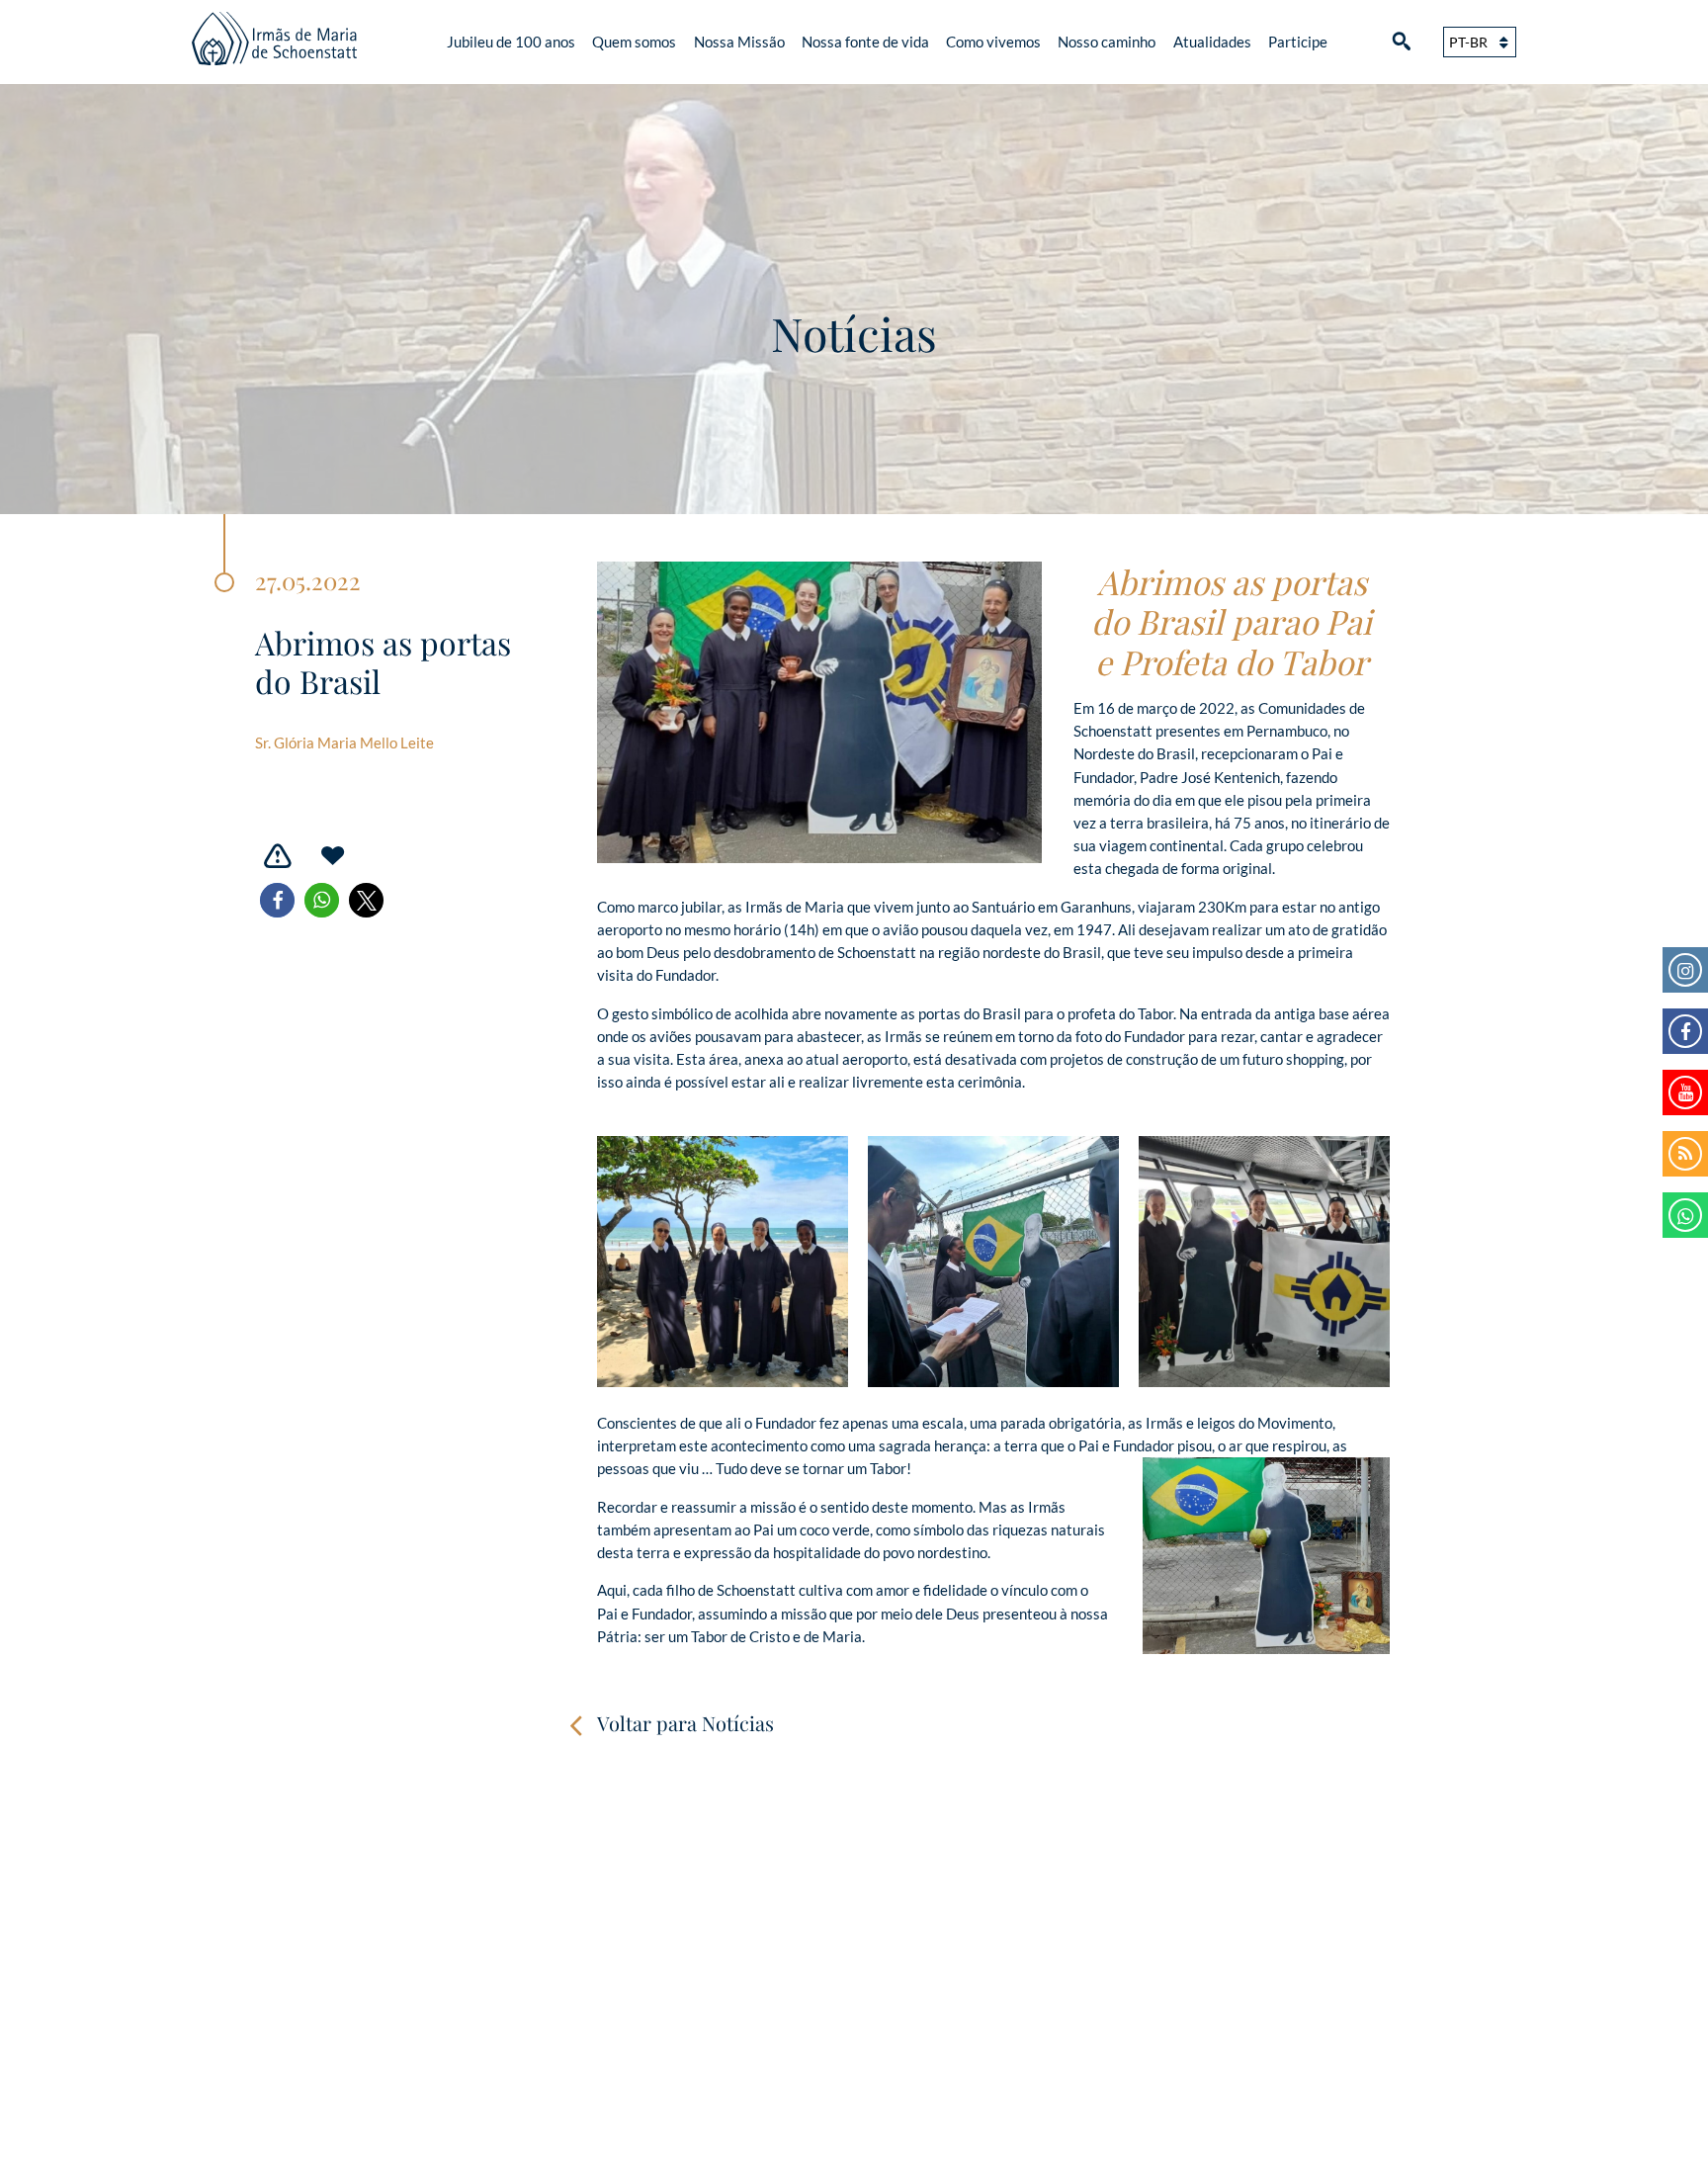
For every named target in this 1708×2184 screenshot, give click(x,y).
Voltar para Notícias (685, 1723)
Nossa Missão (739, 42)
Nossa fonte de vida (865, 42)
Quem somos (634, 42)
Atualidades (1212, 42)
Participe (1298, 42)
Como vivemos (993, 42)
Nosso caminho (1107, 42)
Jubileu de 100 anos (511, 42)
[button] (277, 900)
